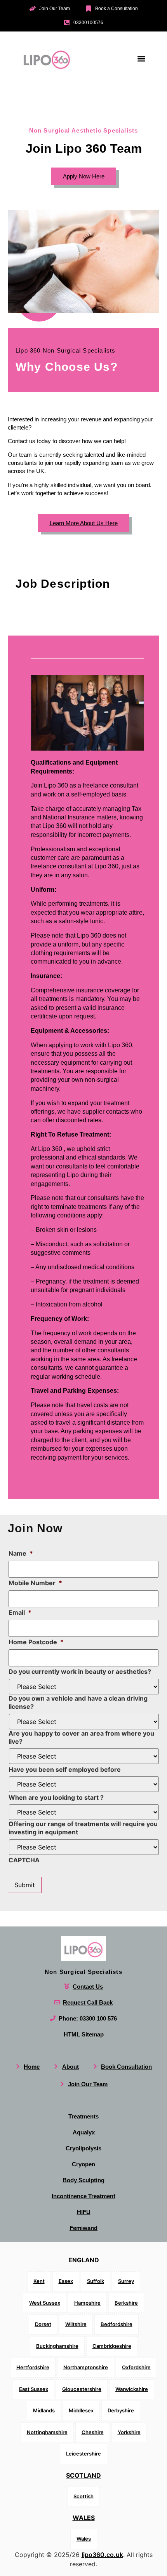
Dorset (43, 2324)
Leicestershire (83, 2454)
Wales (84, 2518)
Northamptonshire (86, 2367)
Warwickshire (132, 2389)
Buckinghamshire (57, 2345)
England (84, 2260)
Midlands (44, 2410)
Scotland (83, 2475)
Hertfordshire (33, 2367)
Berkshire (126, 2302)
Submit (25, 1885)
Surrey (126, 2281)
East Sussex (34, 2389)
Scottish (83, 2496)
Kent (39, 2281)
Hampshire (87, 2302)
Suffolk (96, 2281)
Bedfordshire (117, 2324)
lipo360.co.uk (102, 2554)
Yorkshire (129, 2432)
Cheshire (93, 2432)
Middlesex (81, 2410)
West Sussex (45, 2302)
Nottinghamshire (47, 2432)
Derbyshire (121, 2410)
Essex (66, 2281)
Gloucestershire (82, 2389)
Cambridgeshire (112, 2345)
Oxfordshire (136, 2367)
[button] (141, 59)
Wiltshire (76, 2324)
